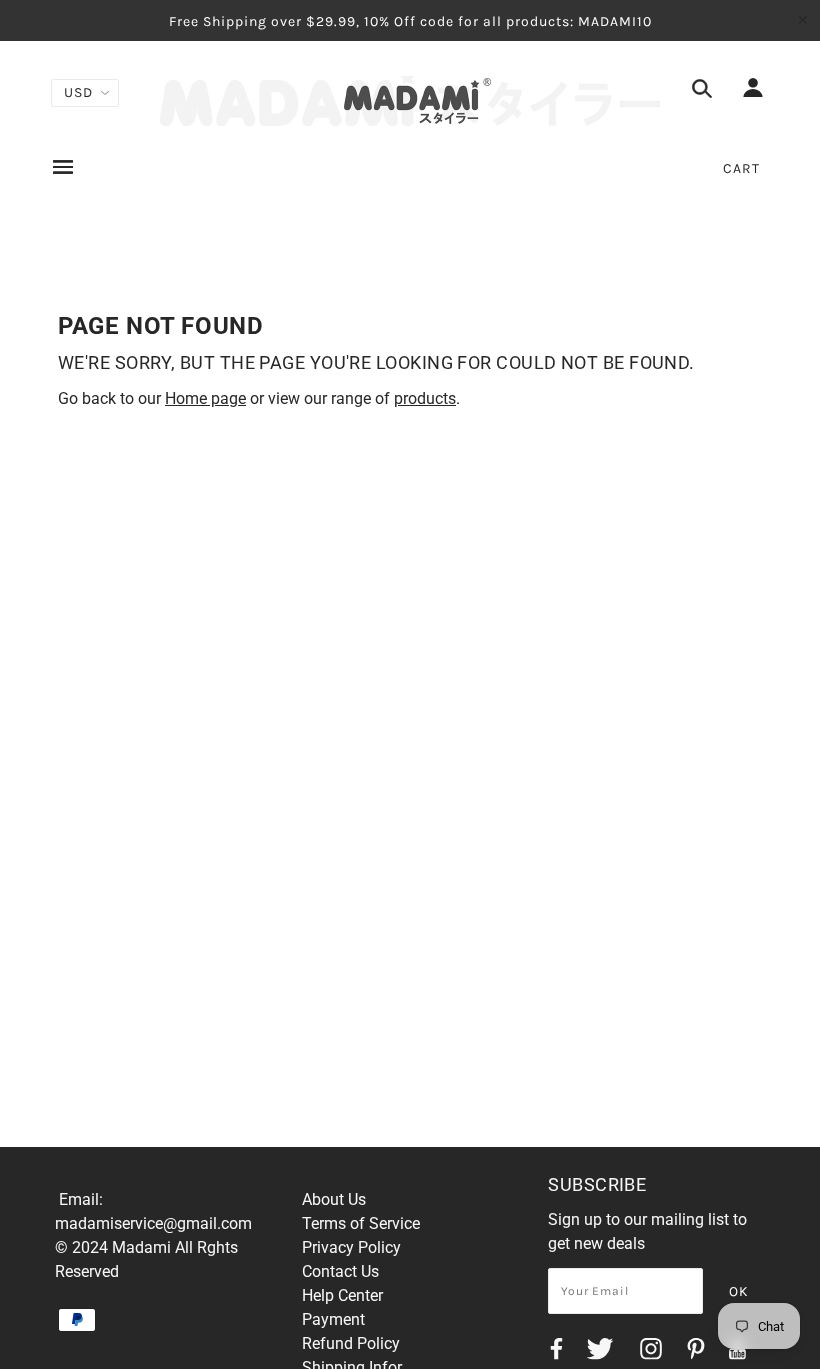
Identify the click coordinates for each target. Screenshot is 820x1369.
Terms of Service (361, 1223)
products (425, 398)
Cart (741, 168)
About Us (334, 1199)
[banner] (410, 101)
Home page (205, 398)
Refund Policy (351, 1343)
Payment (333, 1319)
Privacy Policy (351, 1247)
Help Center (342, 1295)
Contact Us (340, 1271)
